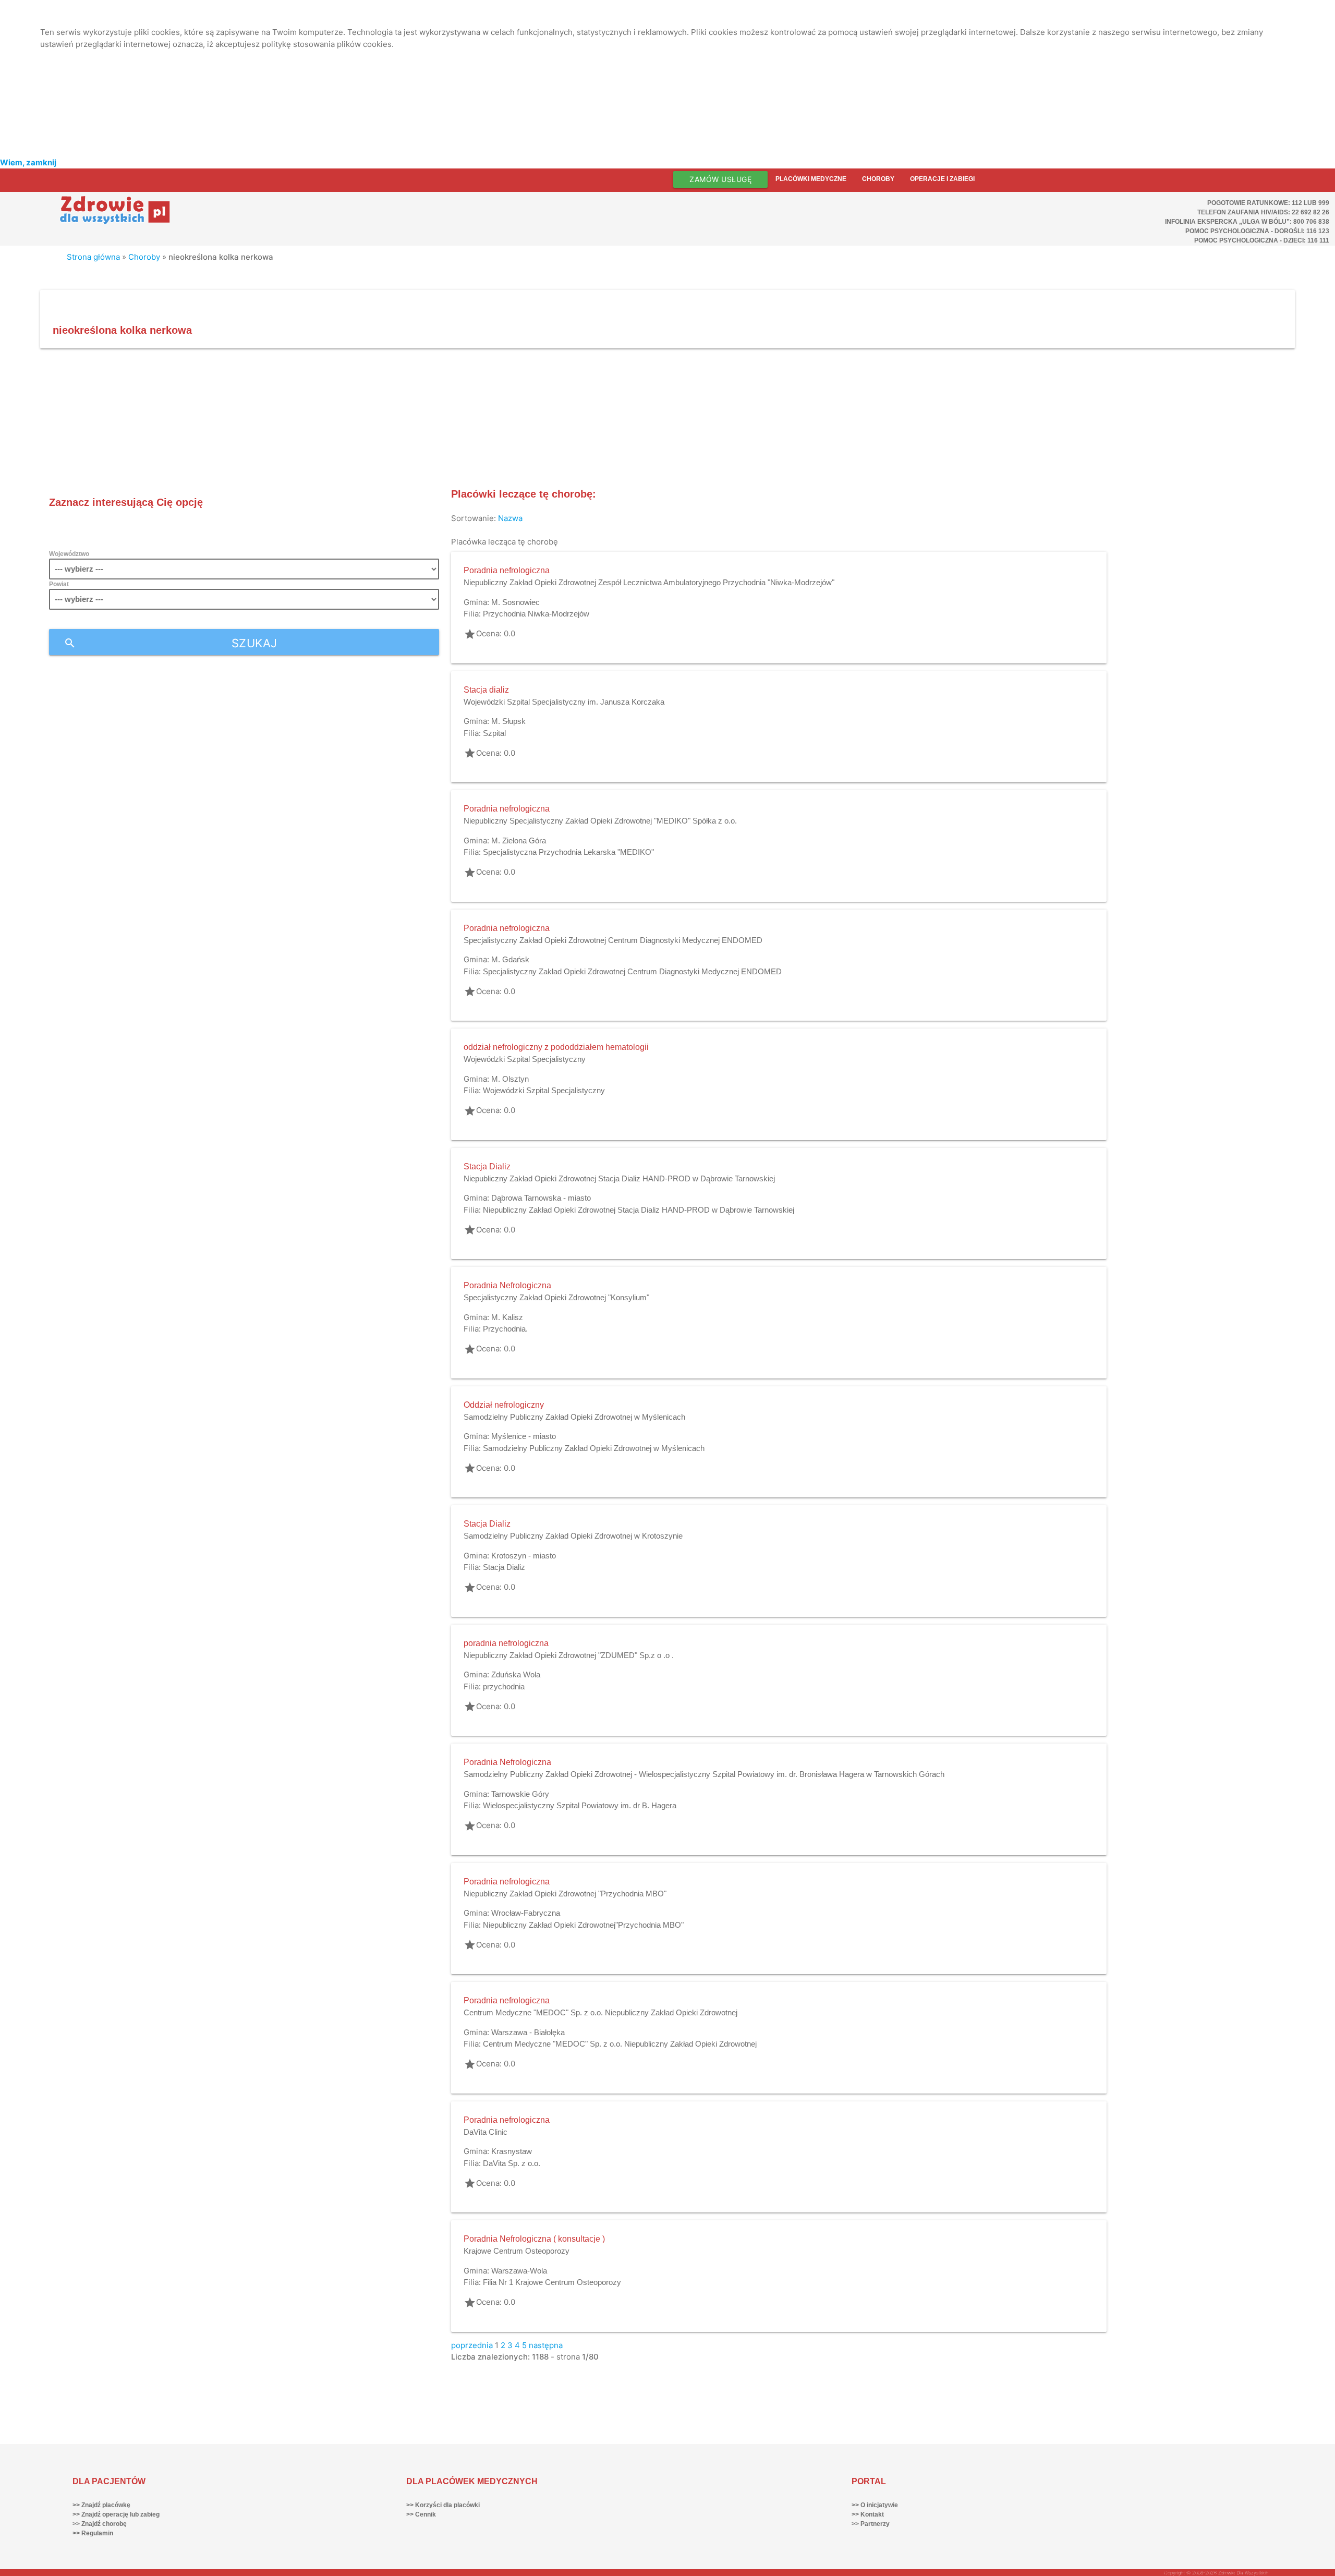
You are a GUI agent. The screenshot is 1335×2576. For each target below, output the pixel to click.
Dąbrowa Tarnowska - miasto (541, 1198)
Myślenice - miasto (524, 1436)
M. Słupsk (508, 721)
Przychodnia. (505, 1329)
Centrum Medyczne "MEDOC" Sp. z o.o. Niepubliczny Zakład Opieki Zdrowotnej (600, 2012)
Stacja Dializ (504, 1567)
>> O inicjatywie (875, 2505)
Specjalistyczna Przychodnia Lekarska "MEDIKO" (568, 852)
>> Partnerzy (871, 2524)
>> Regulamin (93, 2533)
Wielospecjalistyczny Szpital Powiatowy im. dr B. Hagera (580, 1805)
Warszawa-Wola (519, 2271)
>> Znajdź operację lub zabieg (116, 2514)
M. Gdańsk (510, 959)
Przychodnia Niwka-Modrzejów (536, 614)
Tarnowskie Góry (520, 1794)
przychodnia (504, 1686)
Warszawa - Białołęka (528, 2032)
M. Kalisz (507, 1317)
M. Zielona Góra (519, 840)
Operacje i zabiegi (942, 179)
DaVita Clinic (486, 2132)
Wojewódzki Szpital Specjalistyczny (525, 1059)
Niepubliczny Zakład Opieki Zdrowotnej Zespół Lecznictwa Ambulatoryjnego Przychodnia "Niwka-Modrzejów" (649, 582)
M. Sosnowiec (515, 602)
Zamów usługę (720, 179)
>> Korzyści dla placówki (443, 2505)
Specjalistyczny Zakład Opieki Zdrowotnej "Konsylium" (556, 1297)
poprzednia (472, 2345)
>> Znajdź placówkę (101, 2505)
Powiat (59, 584)
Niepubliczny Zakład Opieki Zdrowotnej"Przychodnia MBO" (583, 1925)
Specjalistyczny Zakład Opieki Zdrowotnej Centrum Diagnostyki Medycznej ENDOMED (613, 940)
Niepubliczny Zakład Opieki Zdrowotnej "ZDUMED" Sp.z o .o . (569, 1655)
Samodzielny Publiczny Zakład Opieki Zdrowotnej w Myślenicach (574, 1417)
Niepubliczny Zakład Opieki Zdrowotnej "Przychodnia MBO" (565, 1894)
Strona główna (93, 257)
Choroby (878, 179)
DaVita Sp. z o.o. (512, 2163)
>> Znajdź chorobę (100, 2524)
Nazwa (510, 518)
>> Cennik (421, 2514)
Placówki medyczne (811, 179)
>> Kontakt (868, 2514)
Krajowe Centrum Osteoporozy (517, 2251)
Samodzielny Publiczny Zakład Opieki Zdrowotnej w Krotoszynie (573, 1536)
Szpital (494, 733)
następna (546, 2345)
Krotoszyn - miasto (524, 1556)
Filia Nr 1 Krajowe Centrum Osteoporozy (552, 2282)
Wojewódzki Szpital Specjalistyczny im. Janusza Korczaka (564, 702)
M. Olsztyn (510, 1079)
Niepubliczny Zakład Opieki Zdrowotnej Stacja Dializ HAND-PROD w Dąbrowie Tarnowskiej (619, 1178)
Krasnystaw (512, 2151)
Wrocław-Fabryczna (526, 1913)
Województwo (69, 554)
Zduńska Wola (516, 1674)
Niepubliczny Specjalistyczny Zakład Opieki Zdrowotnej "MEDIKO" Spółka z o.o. (600, 821)
